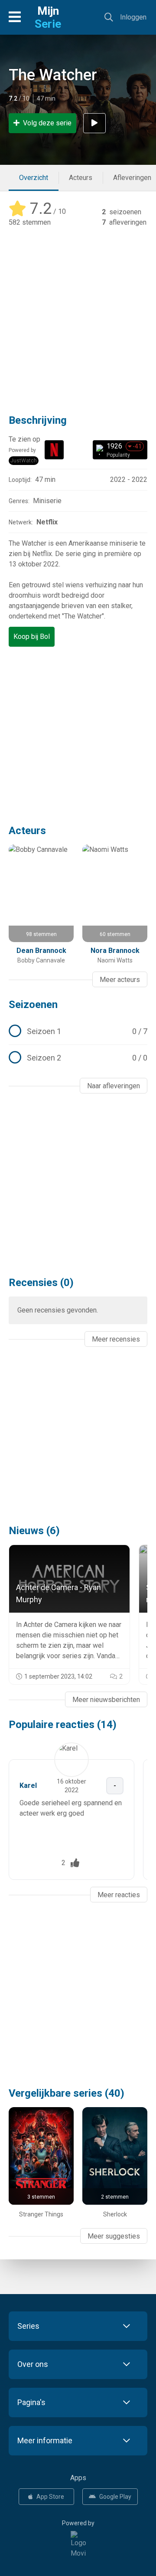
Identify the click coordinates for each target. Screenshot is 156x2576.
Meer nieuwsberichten (106, 1700)
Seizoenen (33, 1005)
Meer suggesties (114, 2236)
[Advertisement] (78, 314)
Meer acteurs (120, 980)
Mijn (48, 17)
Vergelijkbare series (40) (67, 2093)
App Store (50, 2497)
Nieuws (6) (34, 1531)
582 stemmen (30, 222)
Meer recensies (116, 1339)
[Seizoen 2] (78, 1058)
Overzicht (34, 178)
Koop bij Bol (32, 637)
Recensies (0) (41, 1283)
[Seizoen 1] (78, 1031)
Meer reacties (119, 1895)
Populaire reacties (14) (63, 1725)
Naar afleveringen (114, 1086)
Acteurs (81, 178)
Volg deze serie (47, 123)
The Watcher (53, 75)
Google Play (115, 2497)
